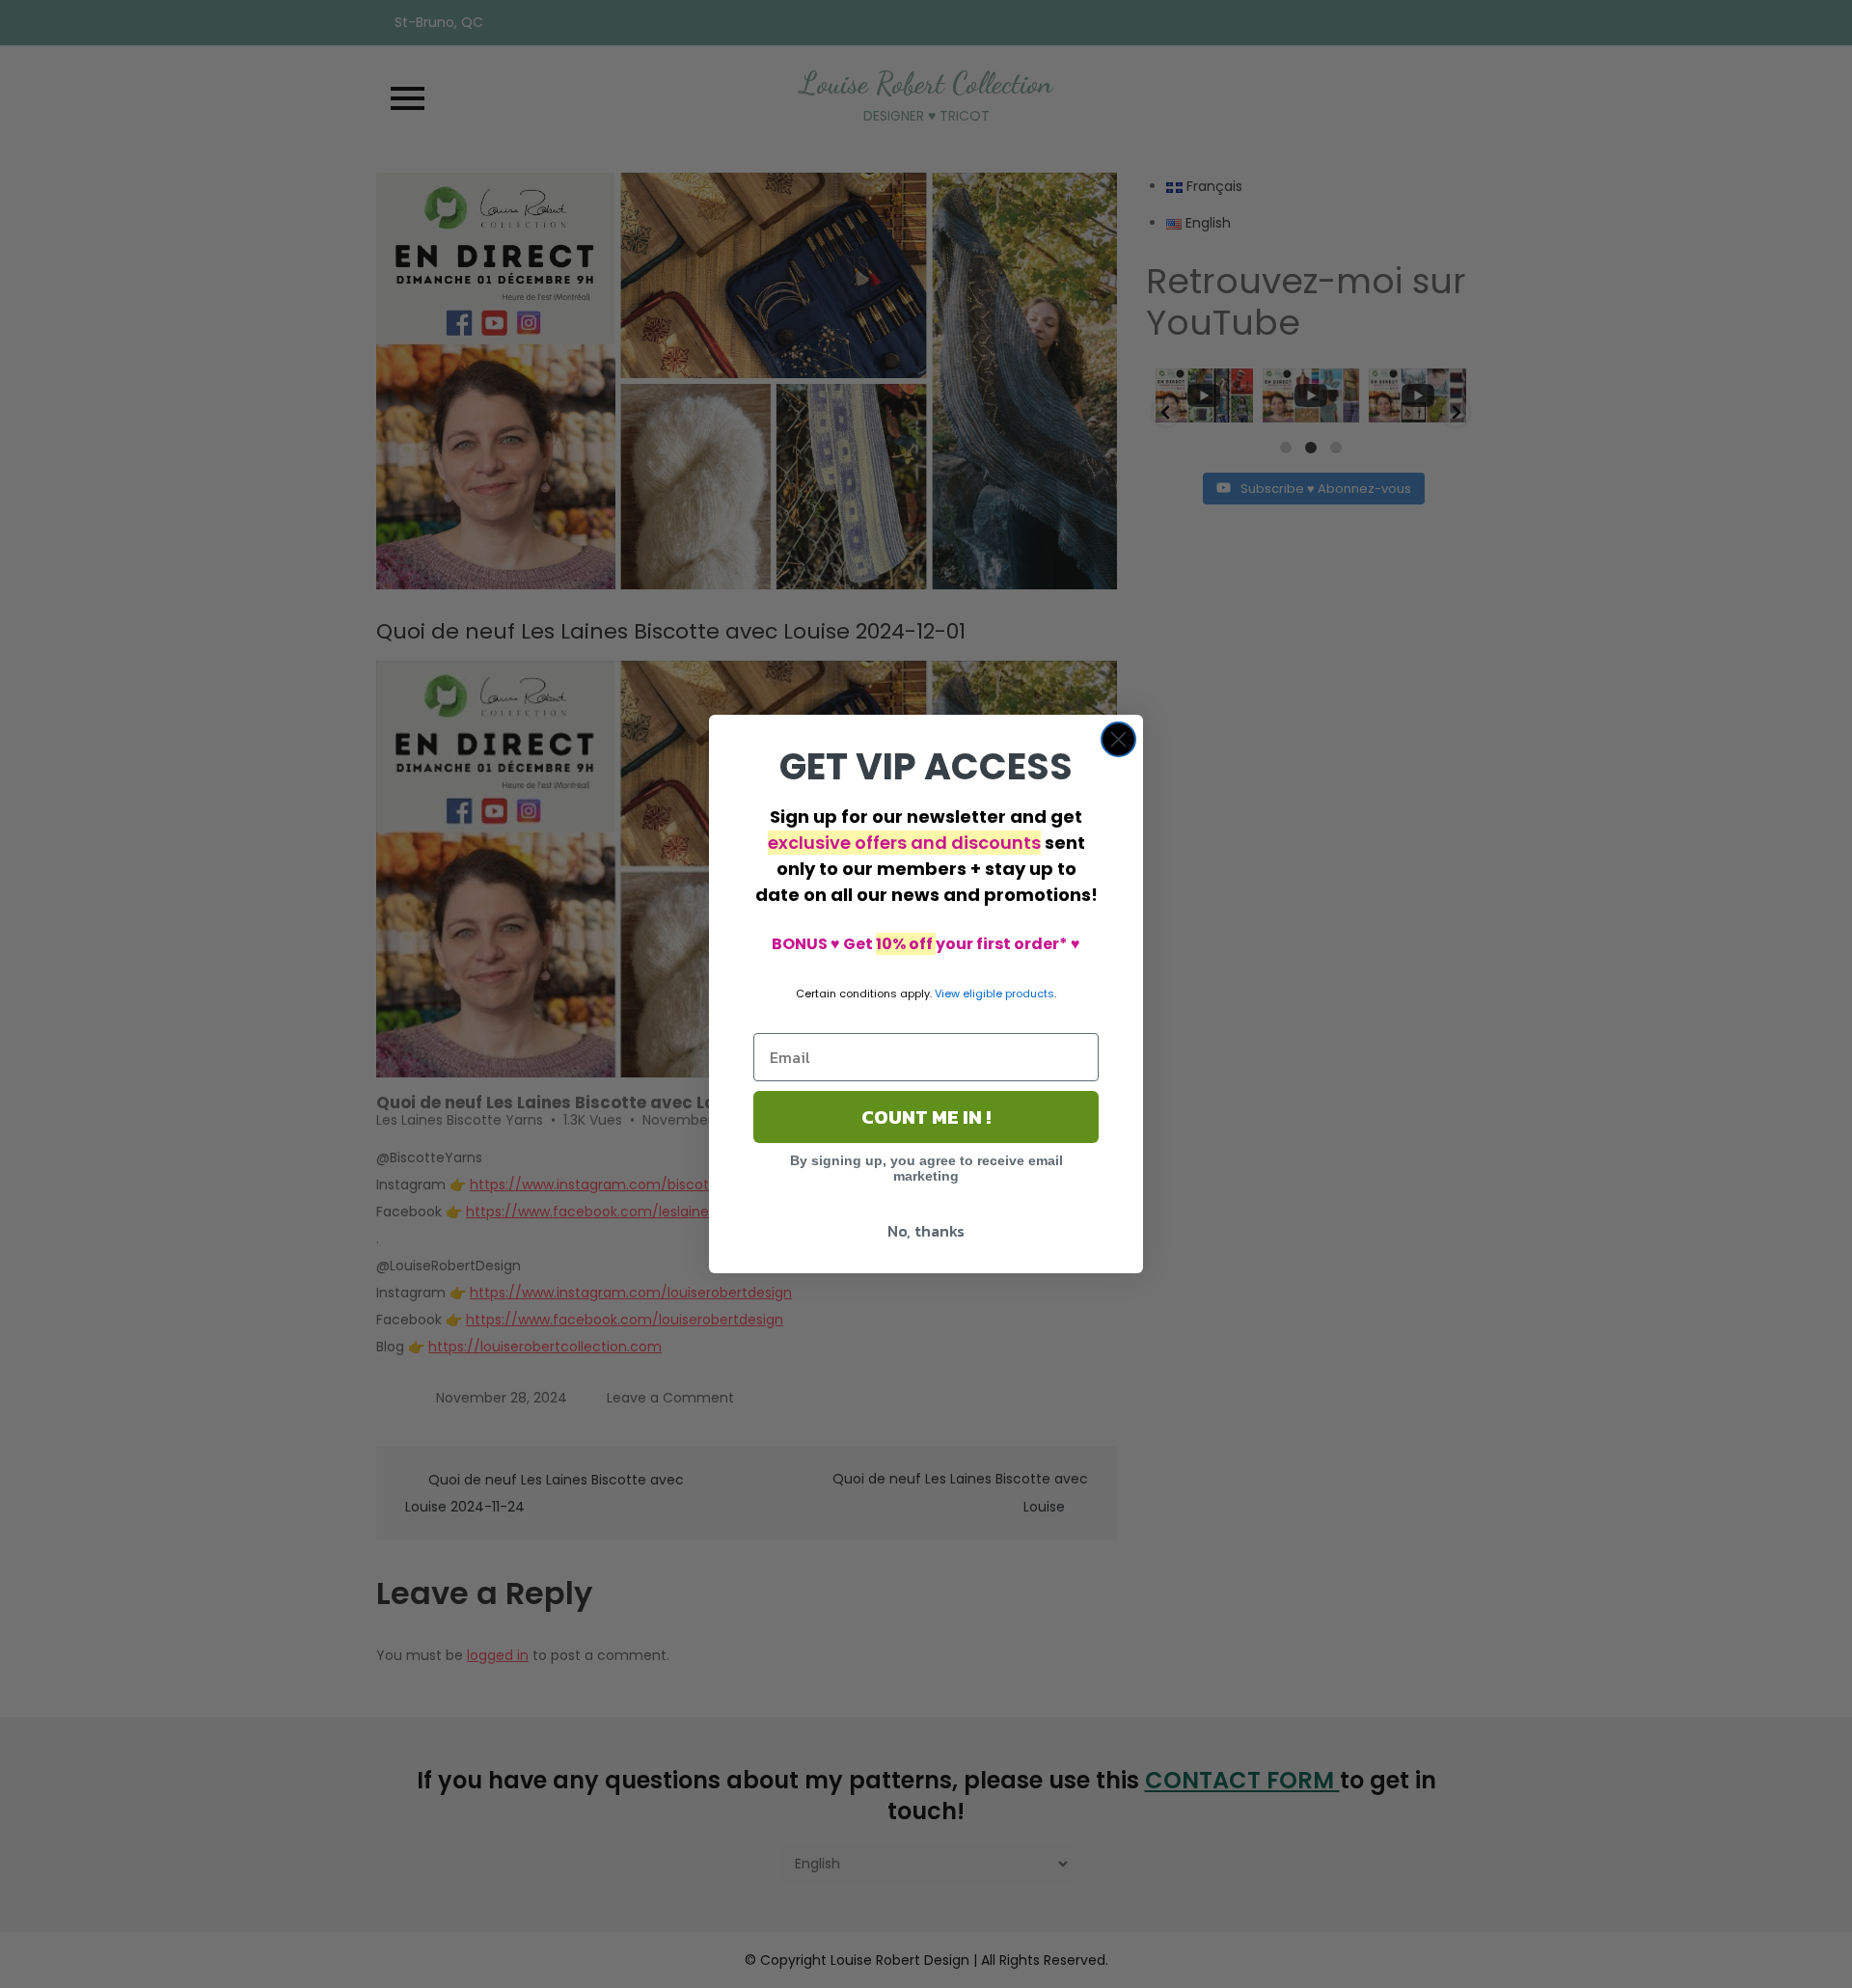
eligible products (1008, 994)
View (947, 994)
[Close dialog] (1118, 739)
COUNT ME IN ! (926, 1117)
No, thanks (926, 1231)
